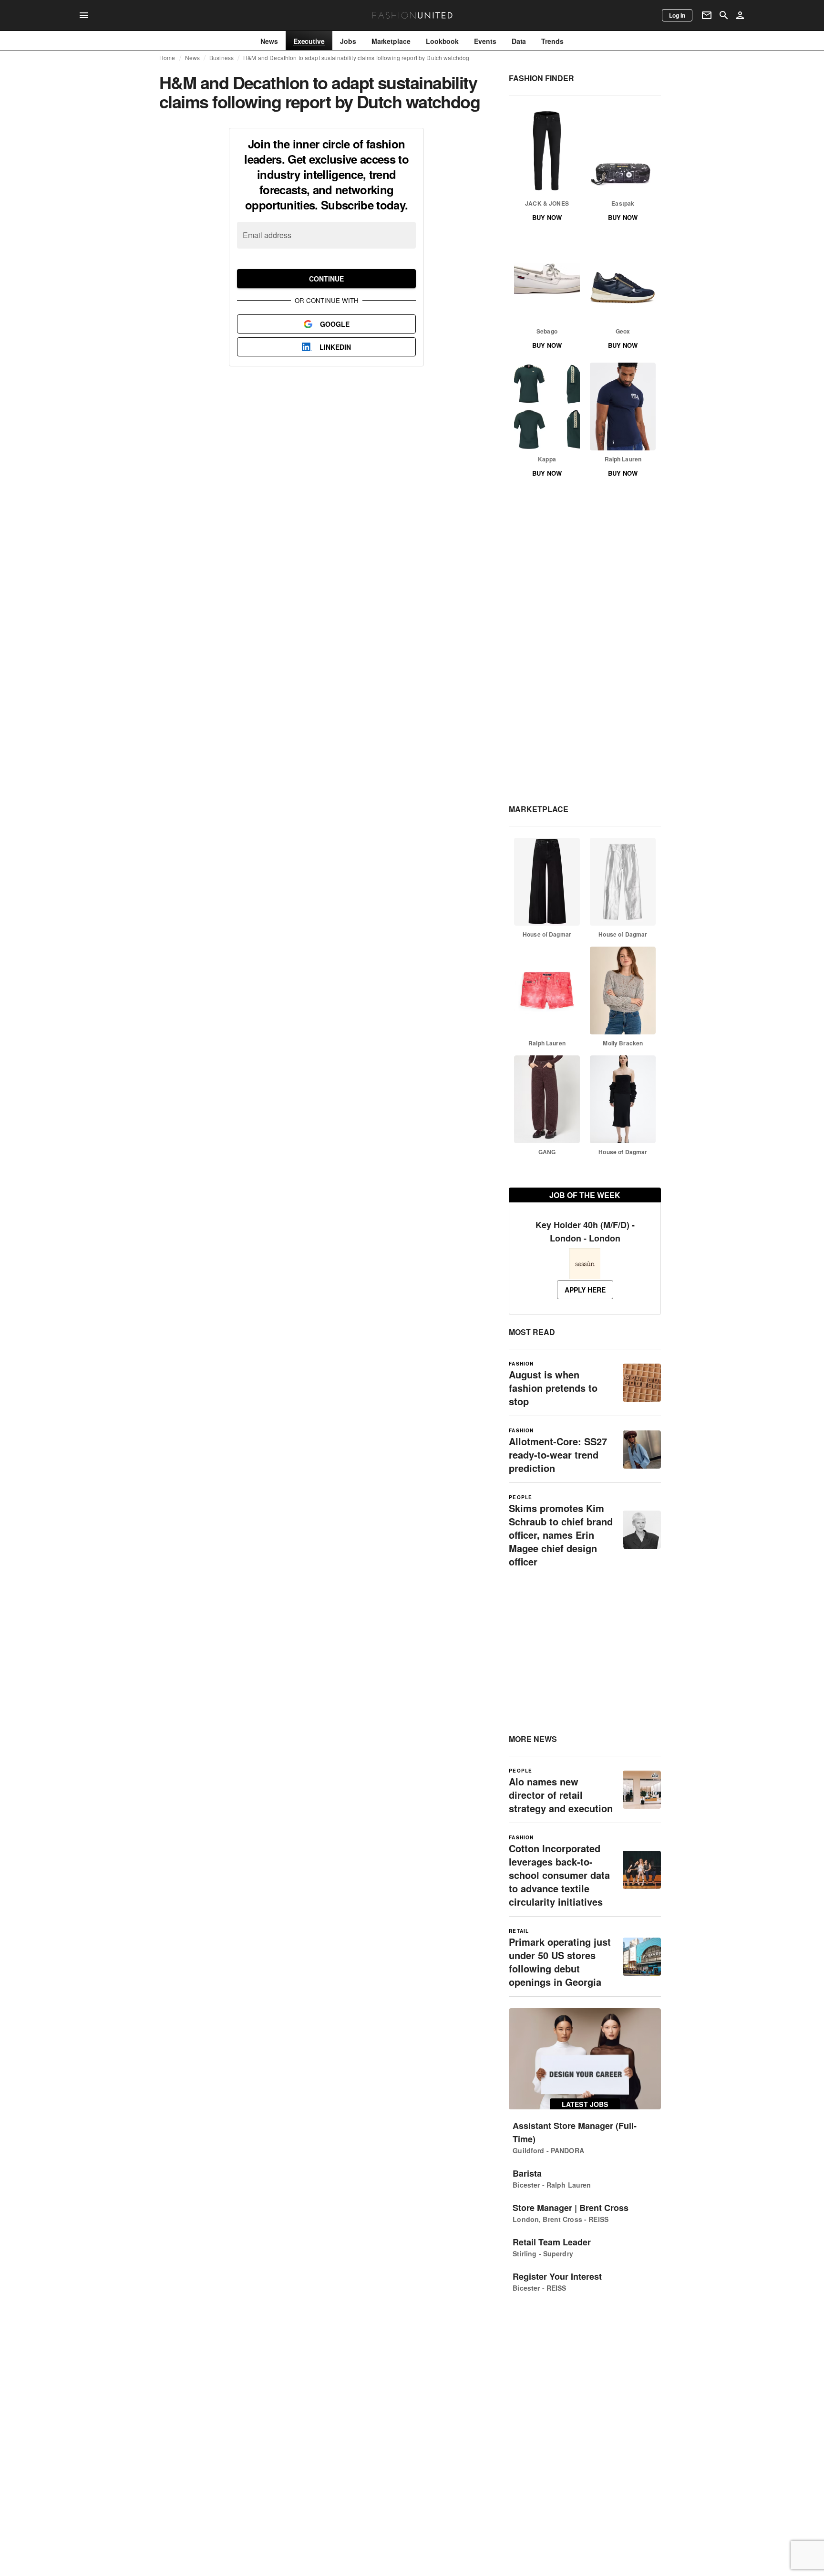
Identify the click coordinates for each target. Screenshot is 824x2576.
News (193, 58)
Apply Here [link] (585, 1290)
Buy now (547, 217)
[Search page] (724, 15)
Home (167, 58)
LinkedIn (335, 347)
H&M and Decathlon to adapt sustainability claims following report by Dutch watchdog (356, 58)
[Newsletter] (707, 15)
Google (335, 324)
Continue (326, 279)
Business (221, 58)
